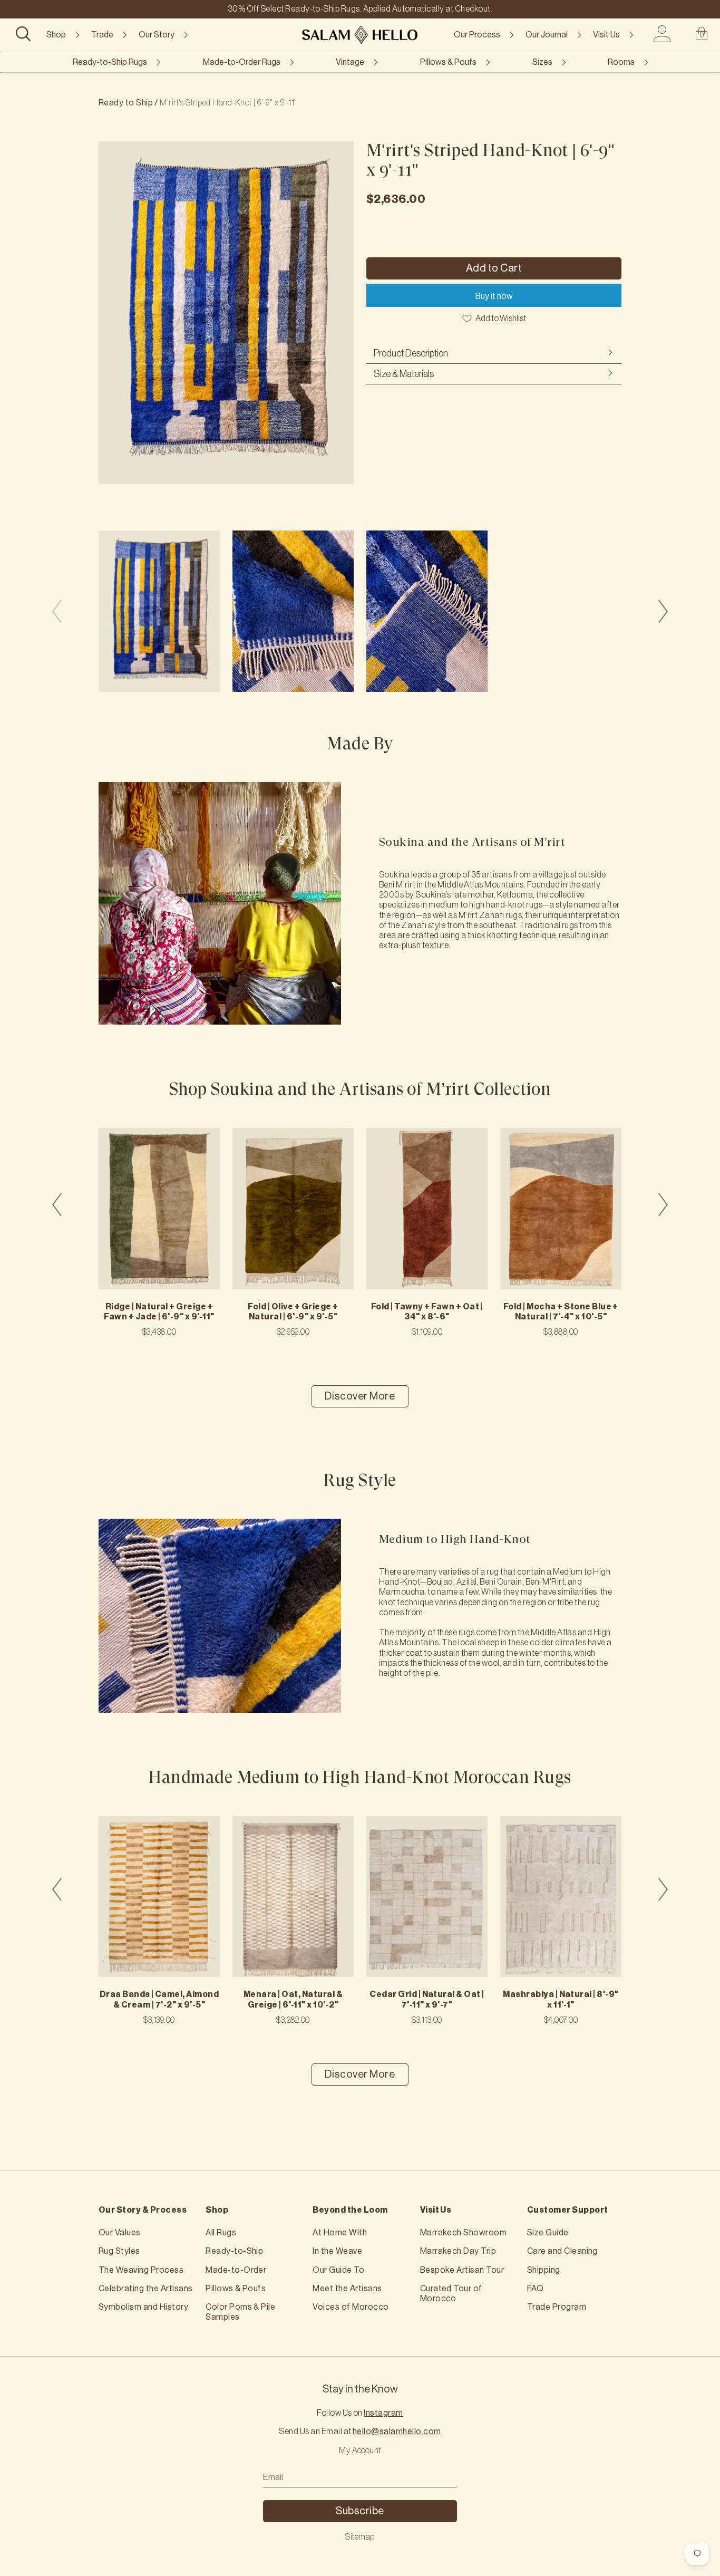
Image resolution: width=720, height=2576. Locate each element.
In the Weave (337, 2251)
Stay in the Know (360, 2389)
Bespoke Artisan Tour (462, 2270)
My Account (360, 2450)
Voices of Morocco (351, 2307)
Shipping (544, 2270)
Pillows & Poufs (448, 62)
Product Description (411, 353)
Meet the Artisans (347, 2289)
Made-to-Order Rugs (242, 62)
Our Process (477, 35)
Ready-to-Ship (234, 2251)
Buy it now (494, 296)
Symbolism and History (143, 2307)
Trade (102, 35)
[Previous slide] (57, 611)
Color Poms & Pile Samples (240, 2312)
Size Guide (548, 2233)
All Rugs (221, 2233)
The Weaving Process (141, 2270)
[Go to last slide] (57, 1204)
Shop (56, 35)
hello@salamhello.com (397, 2432)
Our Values (120, 2233)
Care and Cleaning (562, 2251)
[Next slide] (663, 611)
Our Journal (547, 35)
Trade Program (557, 2307)
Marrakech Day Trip (458, 2251)
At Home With (340, 2233)
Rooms (621, 62)
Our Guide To (338, 2270)
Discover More (360, 1396)
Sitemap (360, 2537)
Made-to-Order (236, 2270)
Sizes (542, 62)
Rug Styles (119, 2251)
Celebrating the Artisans (146, 2289)
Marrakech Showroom (464, 2233)
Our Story (157, 35)
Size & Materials (404, 374)
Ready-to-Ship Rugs (110, 62)
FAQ (535, 2289)
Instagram (383, 2413)
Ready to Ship (126, 103)
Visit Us (606, 35)
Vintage (350, 62)
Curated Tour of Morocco (451, 2294)
